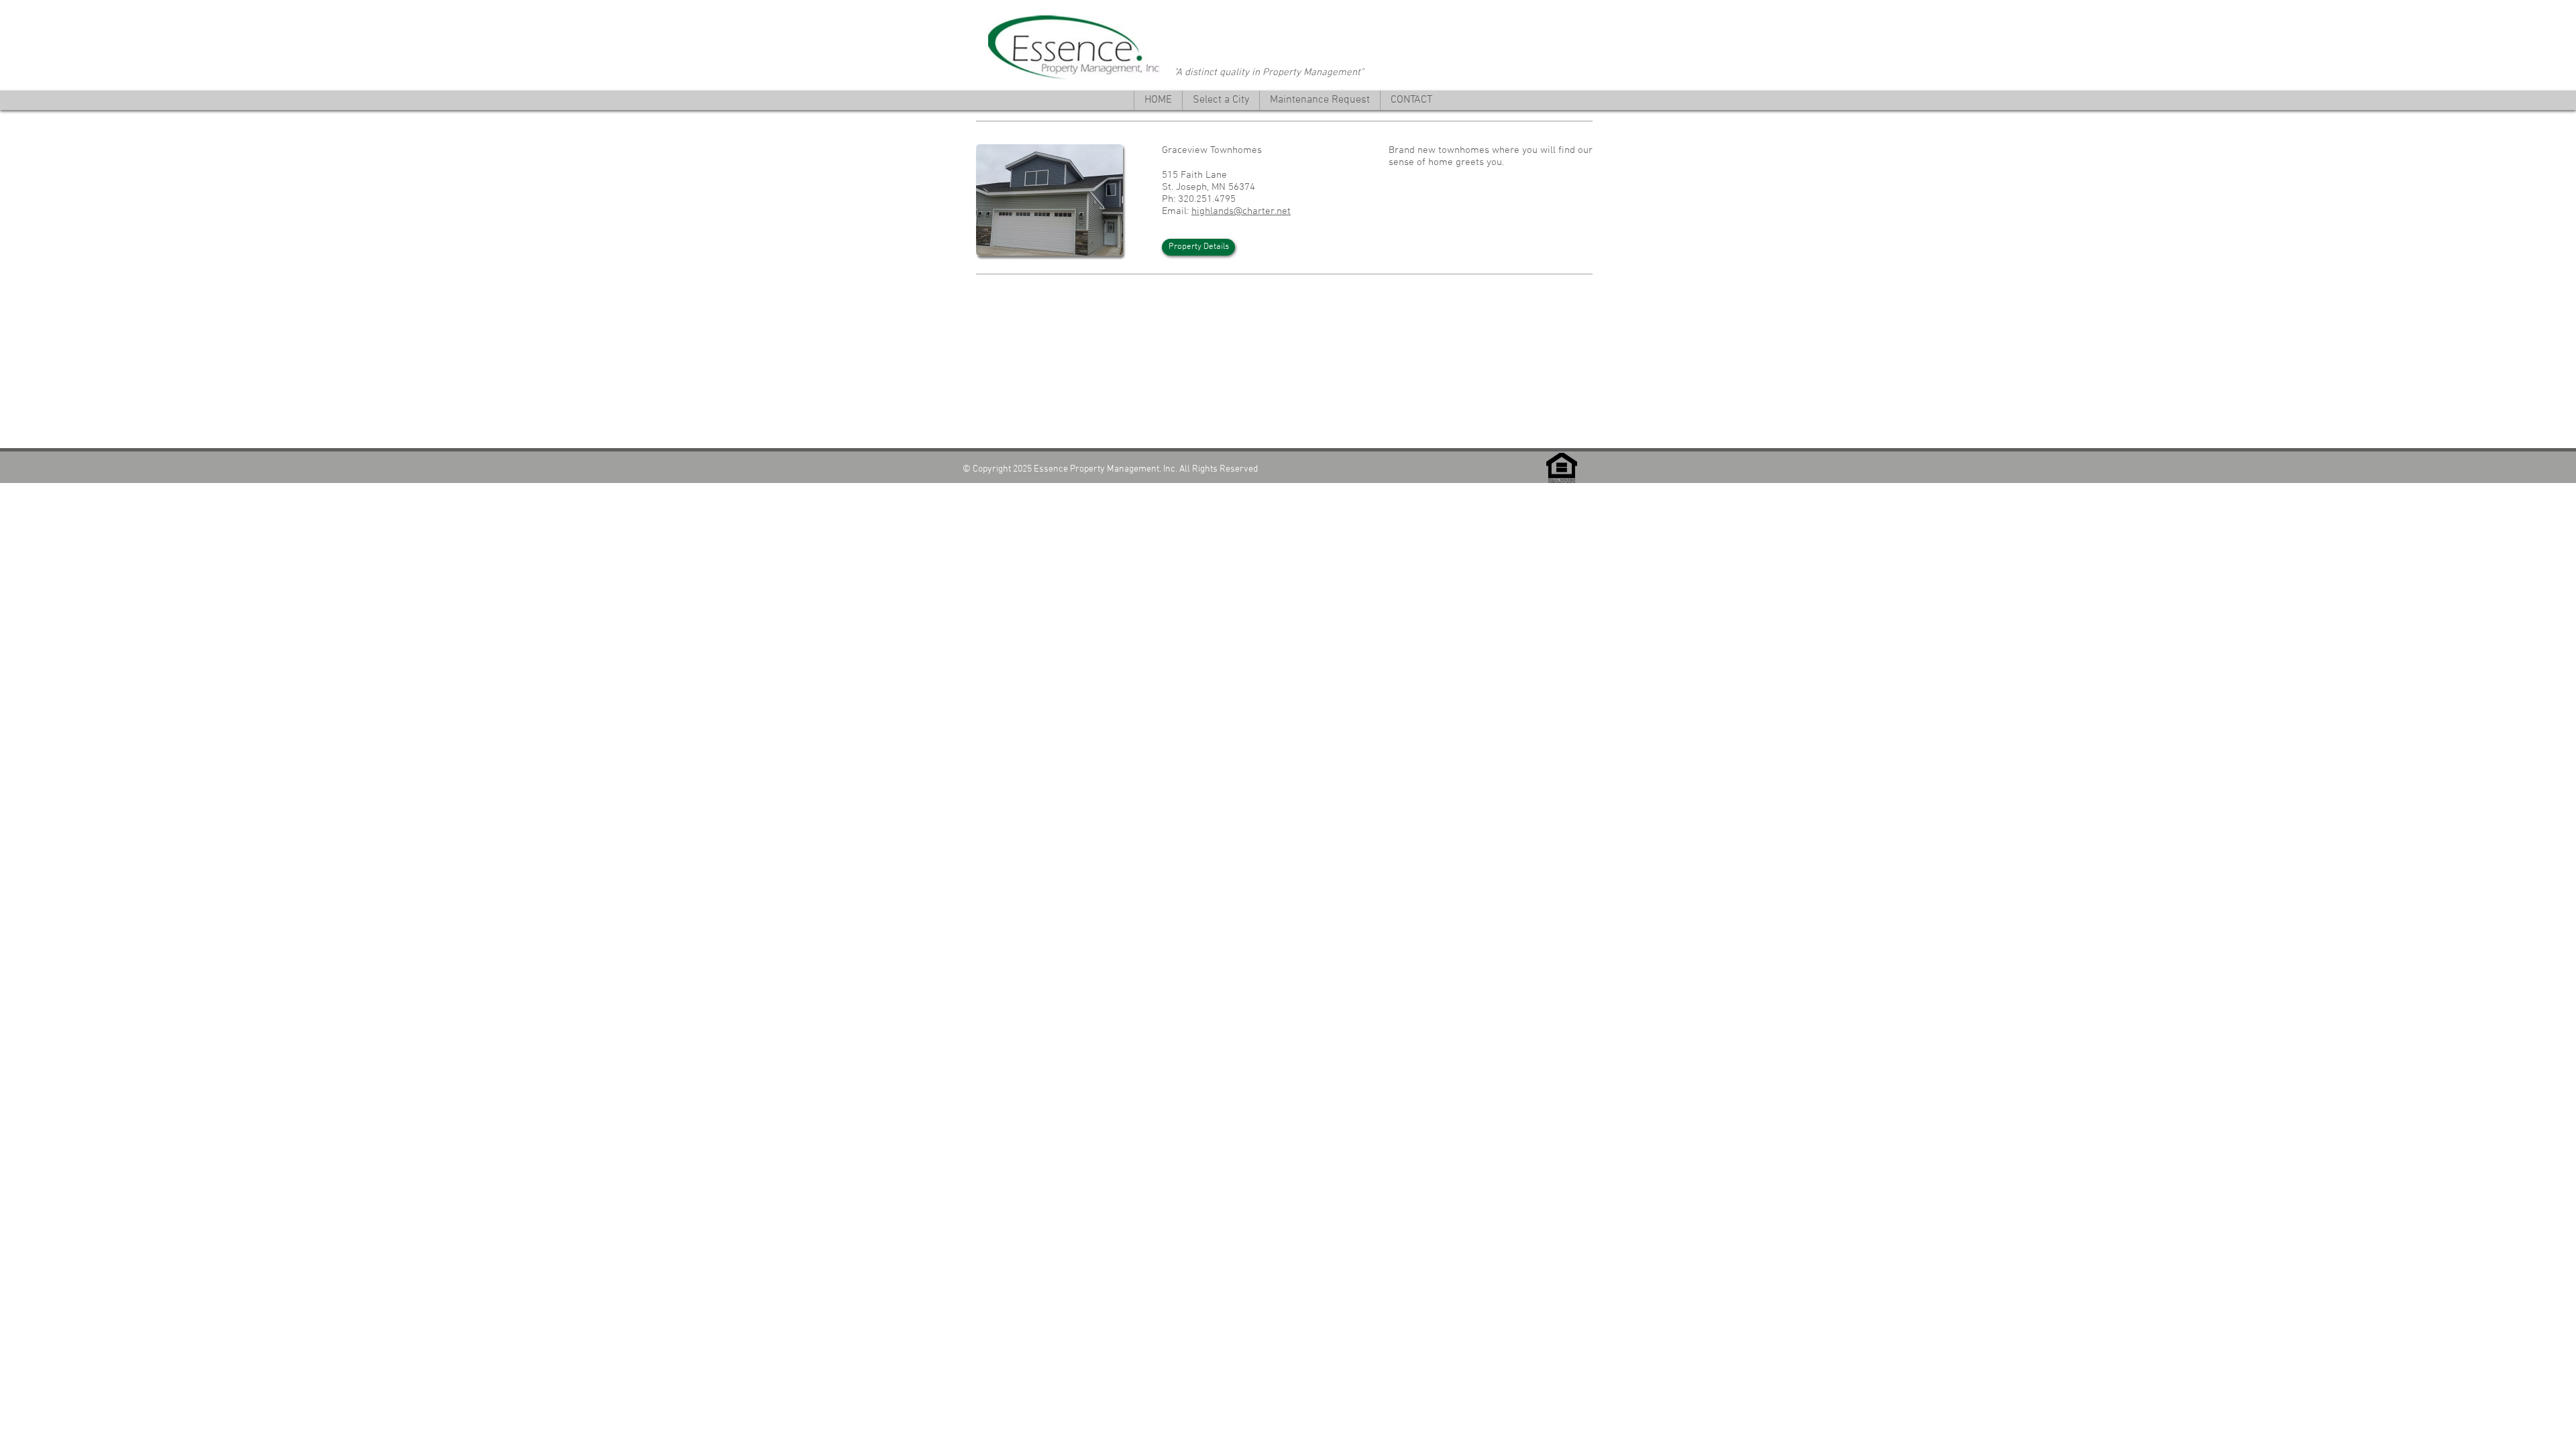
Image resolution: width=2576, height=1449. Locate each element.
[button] (1221, 100)
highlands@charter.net (1241, 211)
